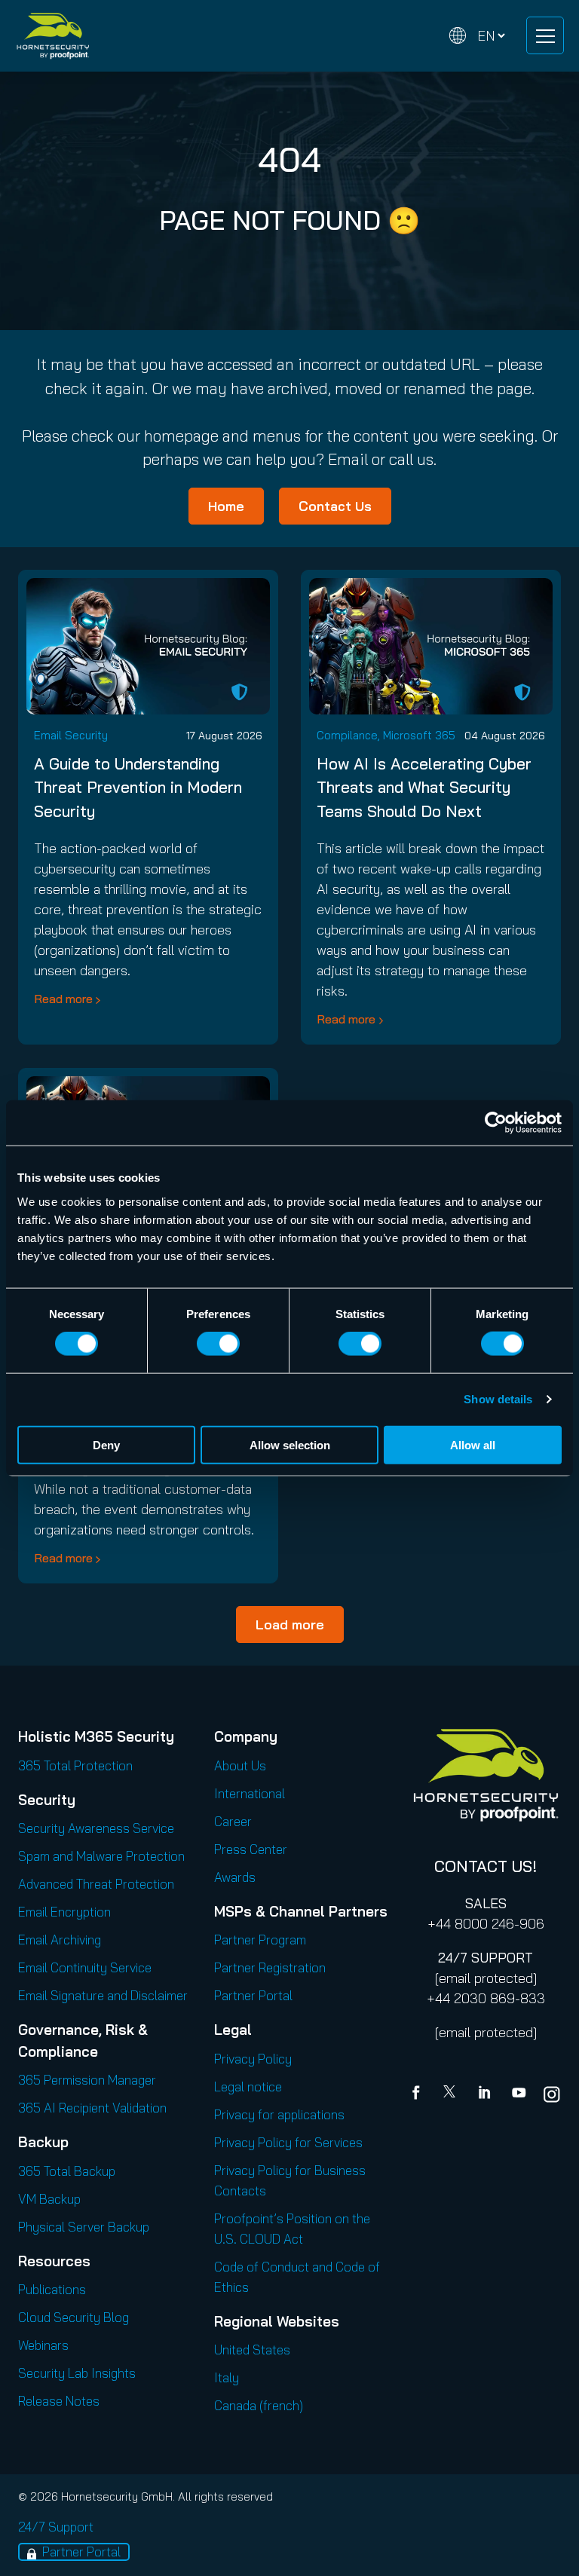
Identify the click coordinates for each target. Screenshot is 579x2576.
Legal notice (248, 2086)
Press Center (251, 1849)
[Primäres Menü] (545, 35)
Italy (227, 2377)
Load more (290, 1625)
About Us (240, 1765)
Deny (106, 1444)
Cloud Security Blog (74, 2317)
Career (233, 1821)
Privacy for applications (279, 2114)
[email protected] (486, 1978)
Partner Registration (270, 1967)
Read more (63, 999)
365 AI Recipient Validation (92, 2108)
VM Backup (49, 2199)
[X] (452, 2094)
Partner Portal (253, 1995)
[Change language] (477, 36)
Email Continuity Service (85, 1967)
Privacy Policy (253, 2059)
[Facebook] (419, 2094)
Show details (498, 1399)
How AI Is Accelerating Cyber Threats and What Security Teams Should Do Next (424, 787)
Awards (235, 1877)
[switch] (218, 1344)
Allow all (473, 1444)
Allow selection (290, 1444)
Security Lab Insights (77, 2373)
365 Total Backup (67, 2171)
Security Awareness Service (96, 1828)
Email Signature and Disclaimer (103, 1995)
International (250, 1793)
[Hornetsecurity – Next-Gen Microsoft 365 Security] (53, 36)
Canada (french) (259, 2405)
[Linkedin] (486, 2094)
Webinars (43, 2345)
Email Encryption (64, 1912)
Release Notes (59, 2401)
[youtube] (519, 2094)
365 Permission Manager (87, 2080)
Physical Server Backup (84, 2227)
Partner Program (260, 1940)
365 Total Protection (75, 1765)
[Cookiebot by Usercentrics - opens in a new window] (496, 1123)
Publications (52, 2289)
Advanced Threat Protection (96, 1884)
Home (226, 506)
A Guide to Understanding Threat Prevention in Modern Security (138, 787)
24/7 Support (56, 2527)
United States (252, 2350)
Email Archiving (60, 1940)
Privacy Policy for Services (288, 2142)
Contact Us (335, 506)
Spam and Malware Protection (101, 1856)
